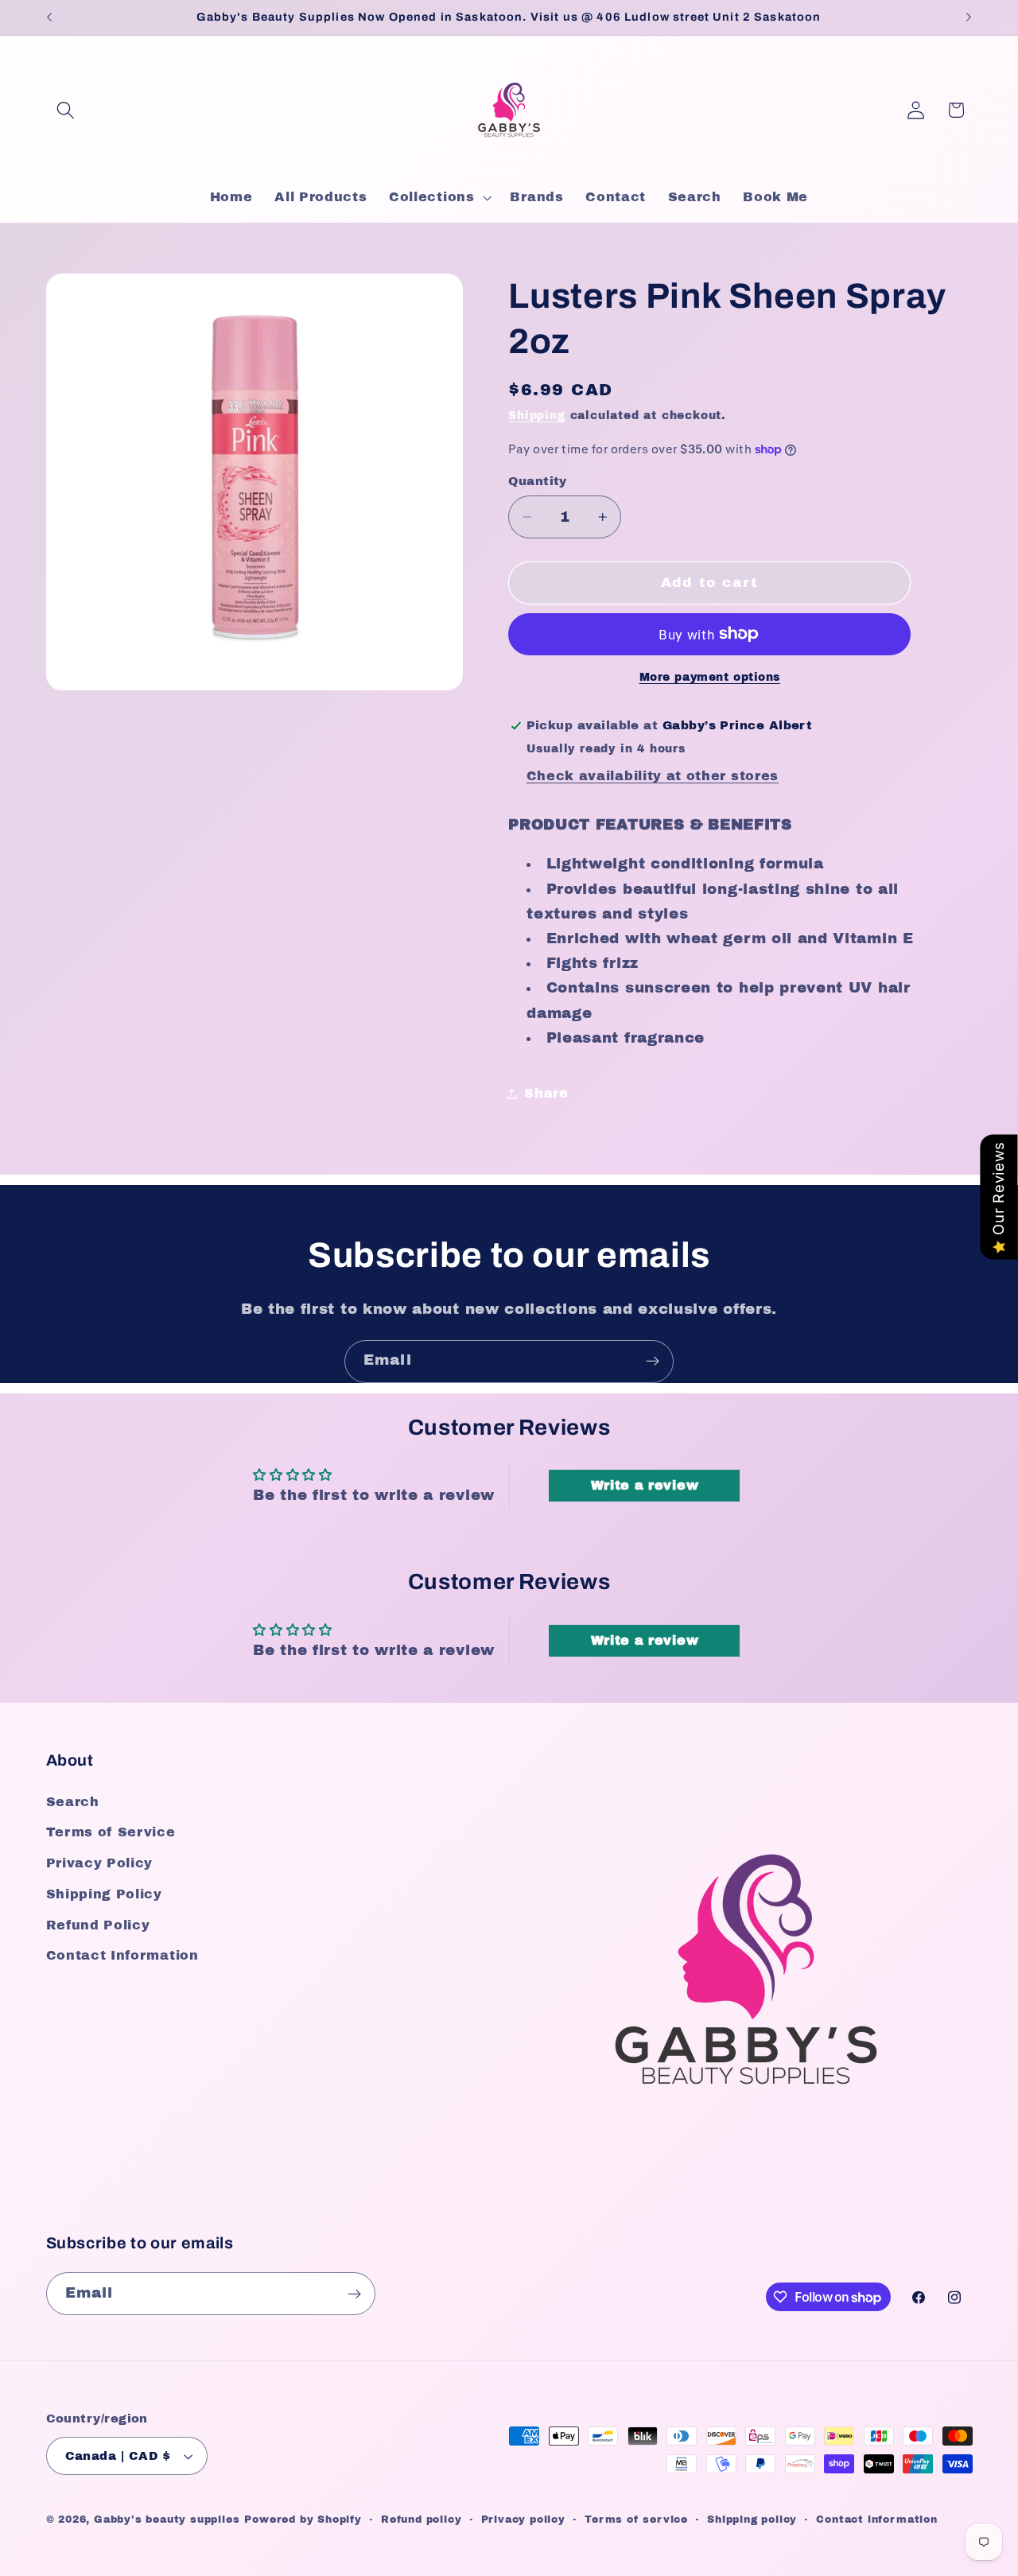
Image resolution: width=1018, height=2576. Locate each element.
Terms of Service (111, 1832)
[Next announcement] (969, 17)
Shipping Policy (104, 1894)
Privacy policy (523, 2520)
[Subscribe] (653, 1362)
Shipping (536, 416)
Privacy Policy (100, 1863)
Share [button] (546, 1093)
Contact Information (122, 1955)
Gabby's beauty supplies (167, 2520)
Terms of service (636, 2520)
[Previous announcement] (49, 17)
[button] (66, 110)
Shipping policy (752, 2520)
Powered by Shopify (303, 2520)
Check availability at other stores (653, 776)
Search (73, 1802)
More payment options (710, 677)
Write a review (645, 1485)
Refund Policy (98, 1925)
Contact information (876, 2520)
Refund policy (421, 2520)
